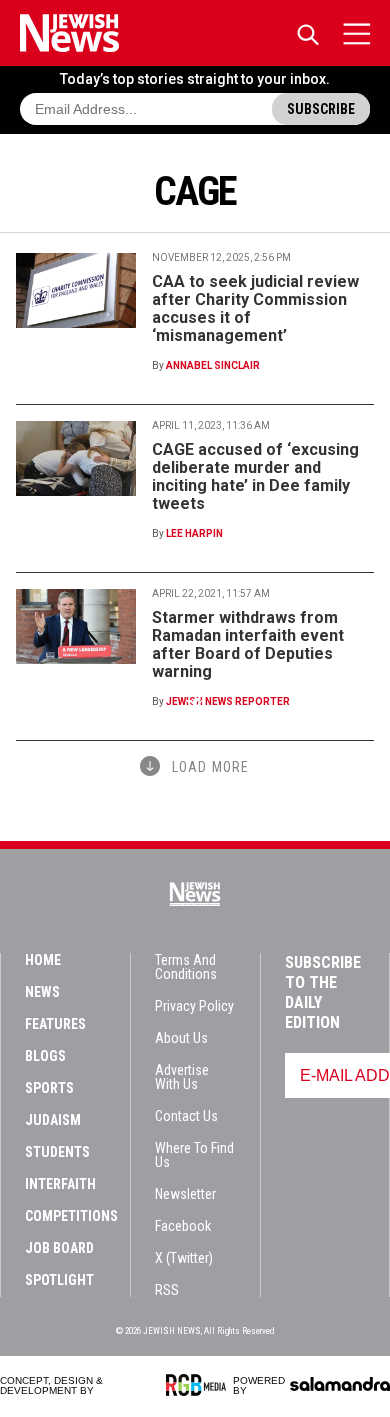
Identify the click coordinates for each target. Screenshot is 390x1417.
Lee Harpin (194, 533)
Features (55, 1024)
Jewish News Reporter (228, 701)
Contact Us (186, 1116)
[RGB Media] (199, 1385)
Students (57, 1152)
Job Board (59, 1248)
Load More (210, 767)
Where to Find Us (194, 1155)
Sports (49, 1088)
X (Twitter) (184, 1258)
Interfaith (60, 1184)
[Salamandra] (340, 1384)
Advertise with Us (182, 1077)
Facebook (183, 1226)
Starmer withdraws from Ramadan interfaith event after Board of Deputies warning (248, 644)
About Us (181, 1038)
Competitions (71, 1216)
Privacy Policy (194, 1006)
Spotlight (59, 1280)
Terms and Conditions (186, 967)
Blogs (45, 1056)
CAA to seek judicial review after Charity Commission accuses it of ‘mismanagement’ (255, 308)
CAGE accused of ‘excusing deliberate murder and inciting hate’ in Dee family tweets (255, 476)
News (42, 992)
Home (43, 960)
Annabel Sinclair (213, 365)
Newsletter (185, 1194)
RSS (167, 1290)
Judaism (53, 1120)
